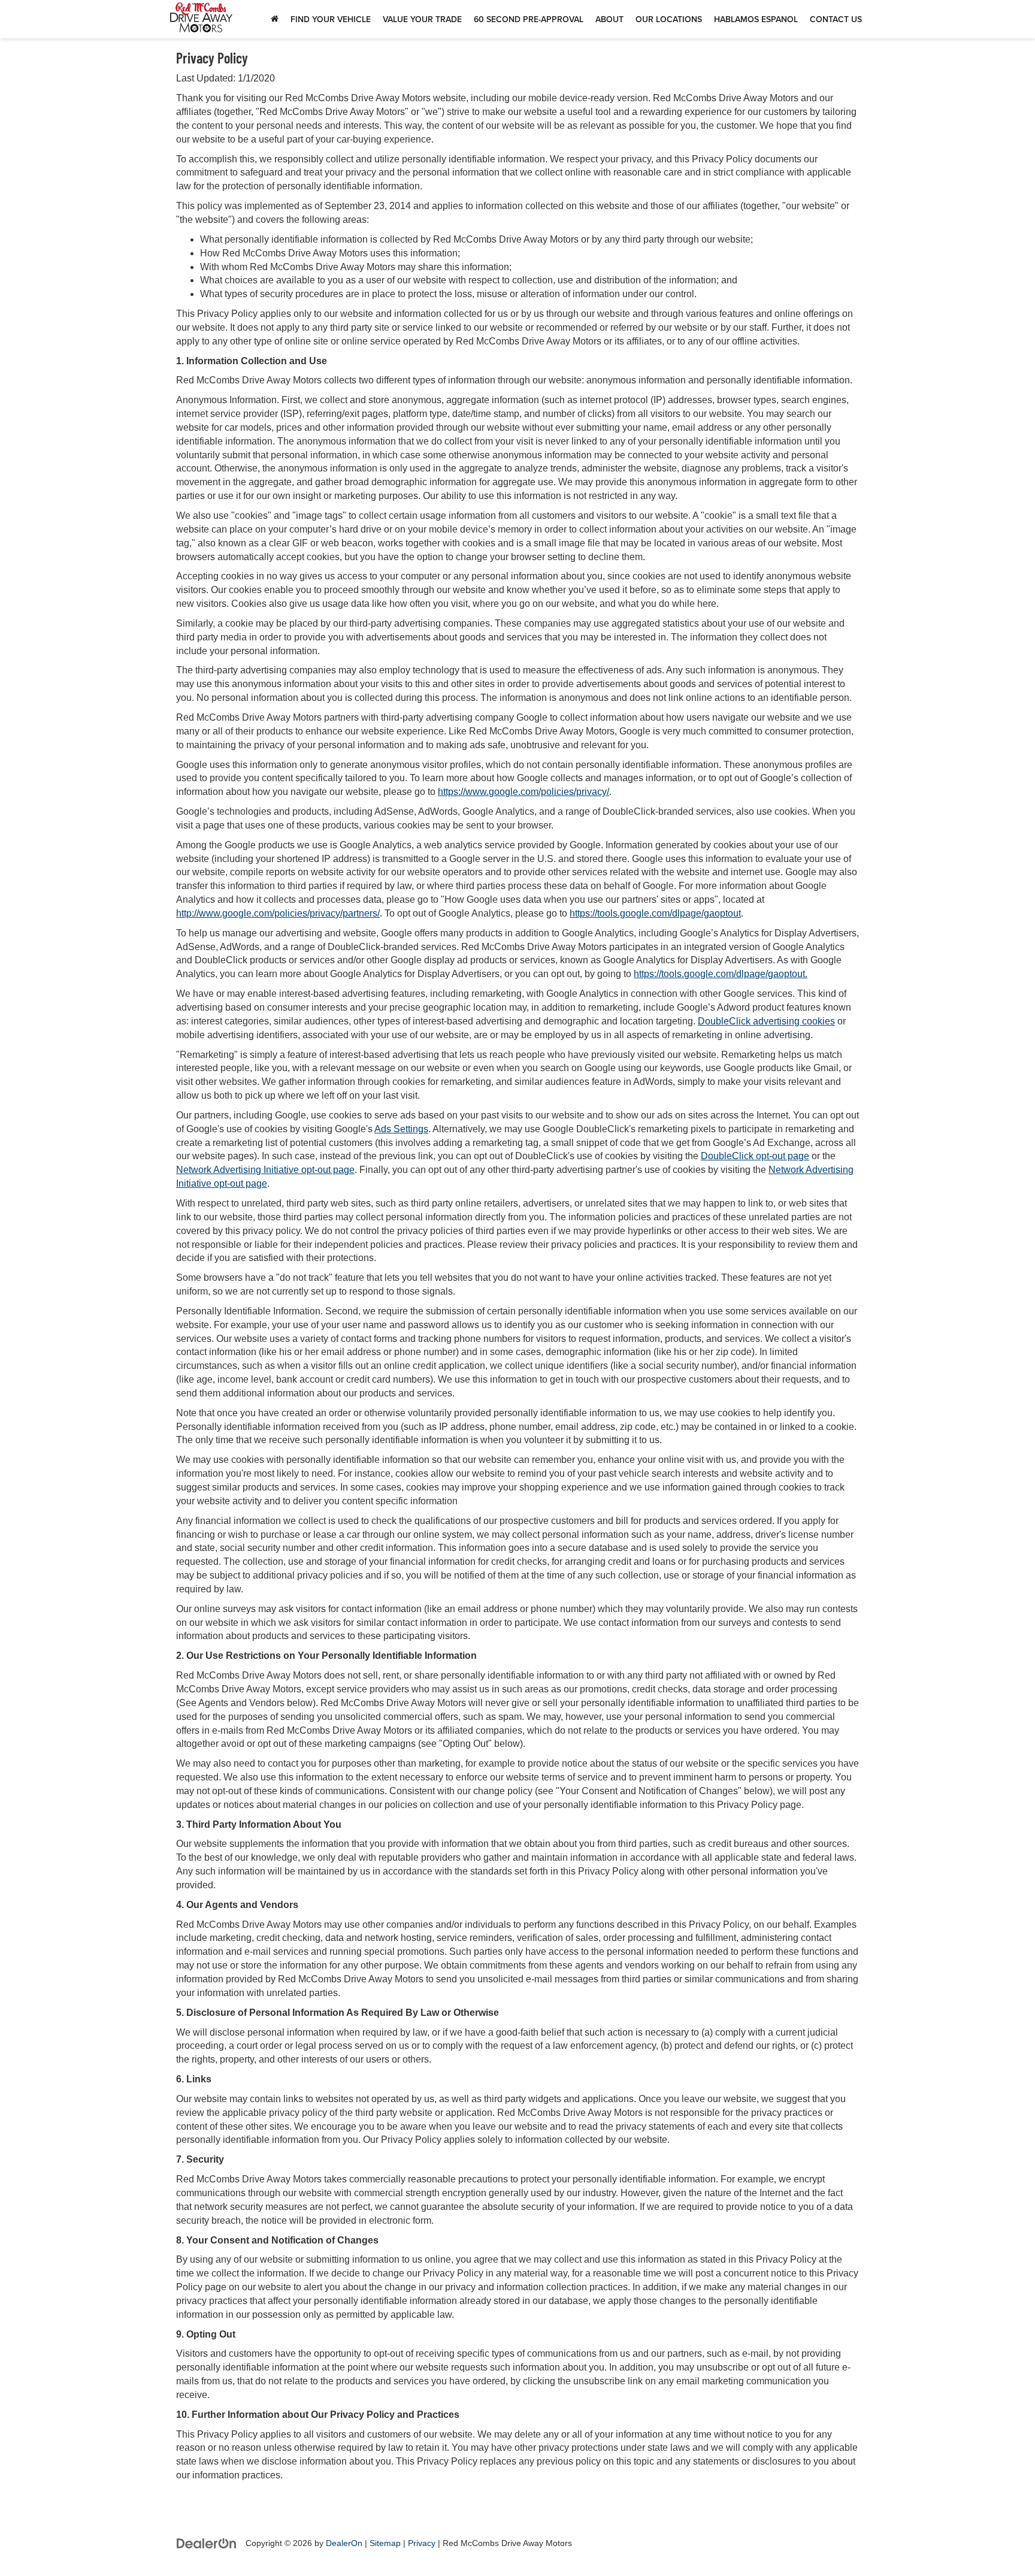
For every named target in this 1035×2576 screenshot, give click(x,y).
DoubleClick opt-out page (755, 1156)
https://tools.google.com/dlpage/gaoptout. (721, 974)
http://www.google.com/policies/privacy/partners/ (278, 913)
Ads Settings (401, 1129)
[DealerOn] (207, 2543)
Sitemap (385, 2543)
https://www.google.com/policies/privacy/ (523, 792)
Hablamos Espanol (756, 19)
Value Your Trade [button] (422, 19)
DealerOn (344, 2543)
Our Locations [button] (669, 19)
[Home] (275, 19)
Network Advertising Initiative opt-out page (265, 1170)
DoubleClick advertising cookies (766, 1021)
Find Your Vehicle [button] (331, 19)
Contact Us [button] (836, 19)
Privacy (422, 2543)
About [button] (609, 19)
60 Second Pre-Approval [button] (529, 19)
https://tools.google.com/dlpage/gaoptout (655, 913)
